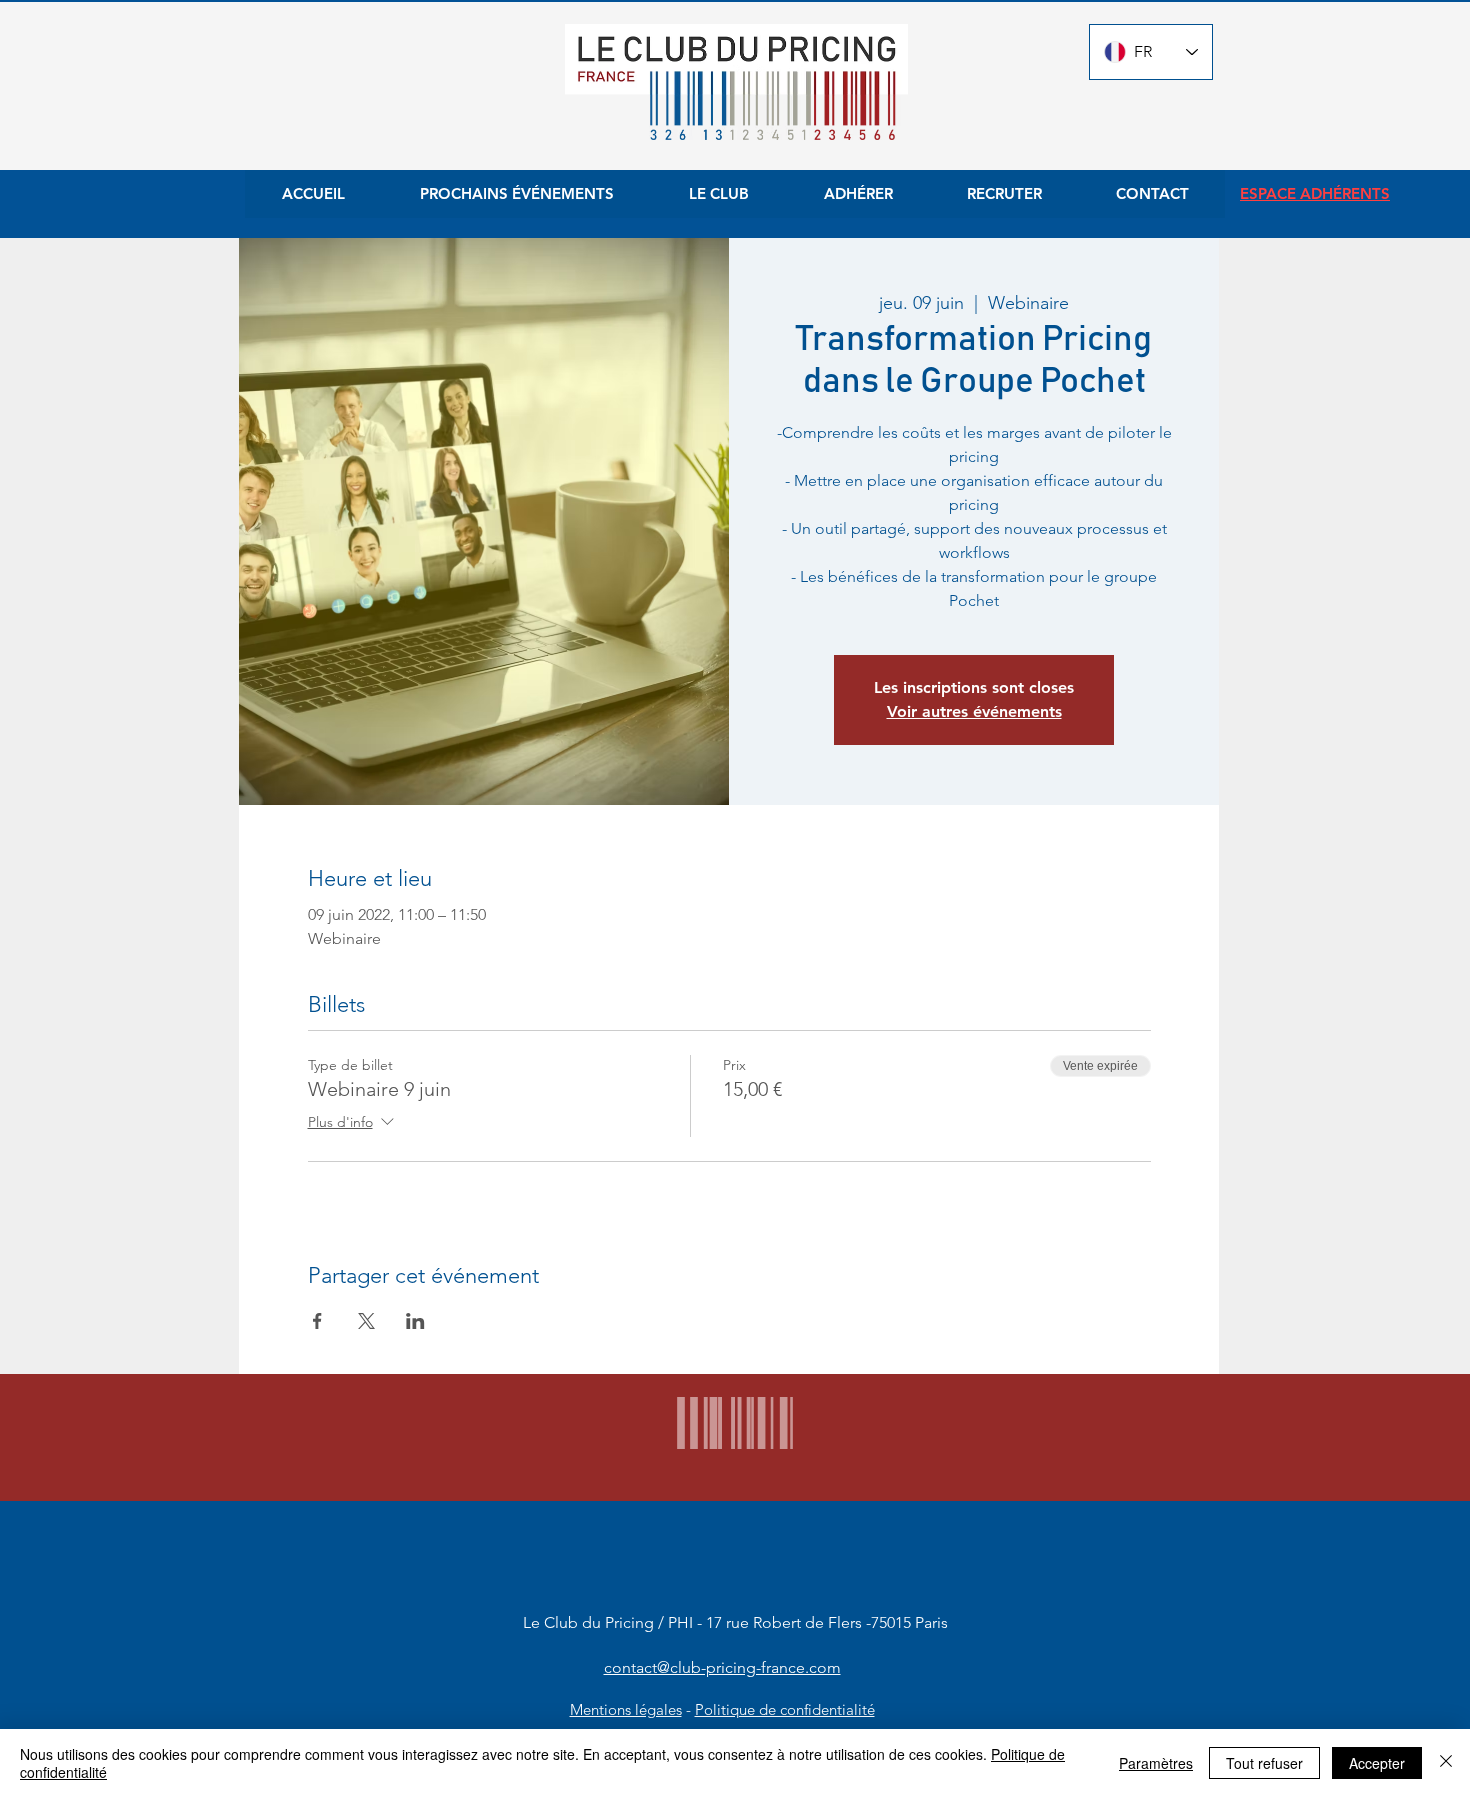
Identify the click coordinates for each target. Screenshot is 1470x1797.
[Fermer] (1446, 1763)
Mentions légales (626, 1709)
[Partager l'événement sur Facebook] (317, 1321)
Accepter (1377, 1763)
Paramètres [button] (1156, 1763)
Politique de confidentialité (785, 1709)
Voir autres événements (974, 711)
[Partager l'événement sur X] (366, 1321)
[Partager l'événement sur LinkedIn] (415, 1321)
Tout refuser (1264, 1763)
